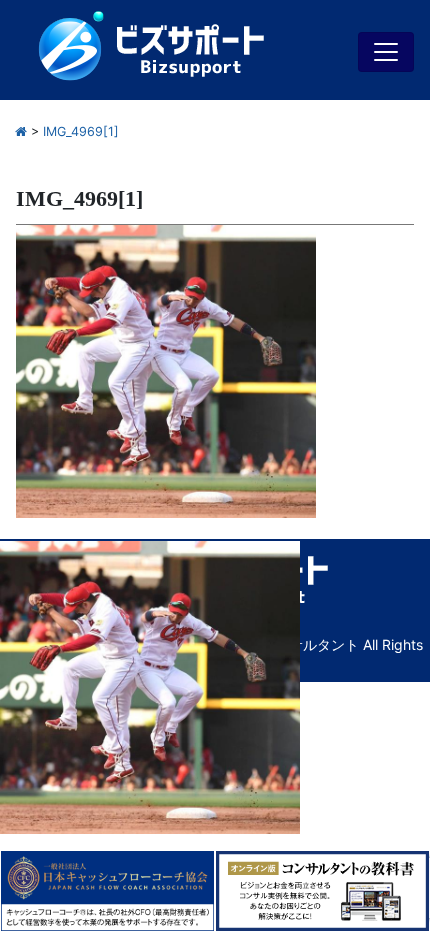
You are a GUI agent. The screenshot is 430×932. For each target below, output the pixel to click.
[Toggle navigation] (386, 52)
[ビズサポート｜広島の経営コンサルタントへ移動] (21, 131)
